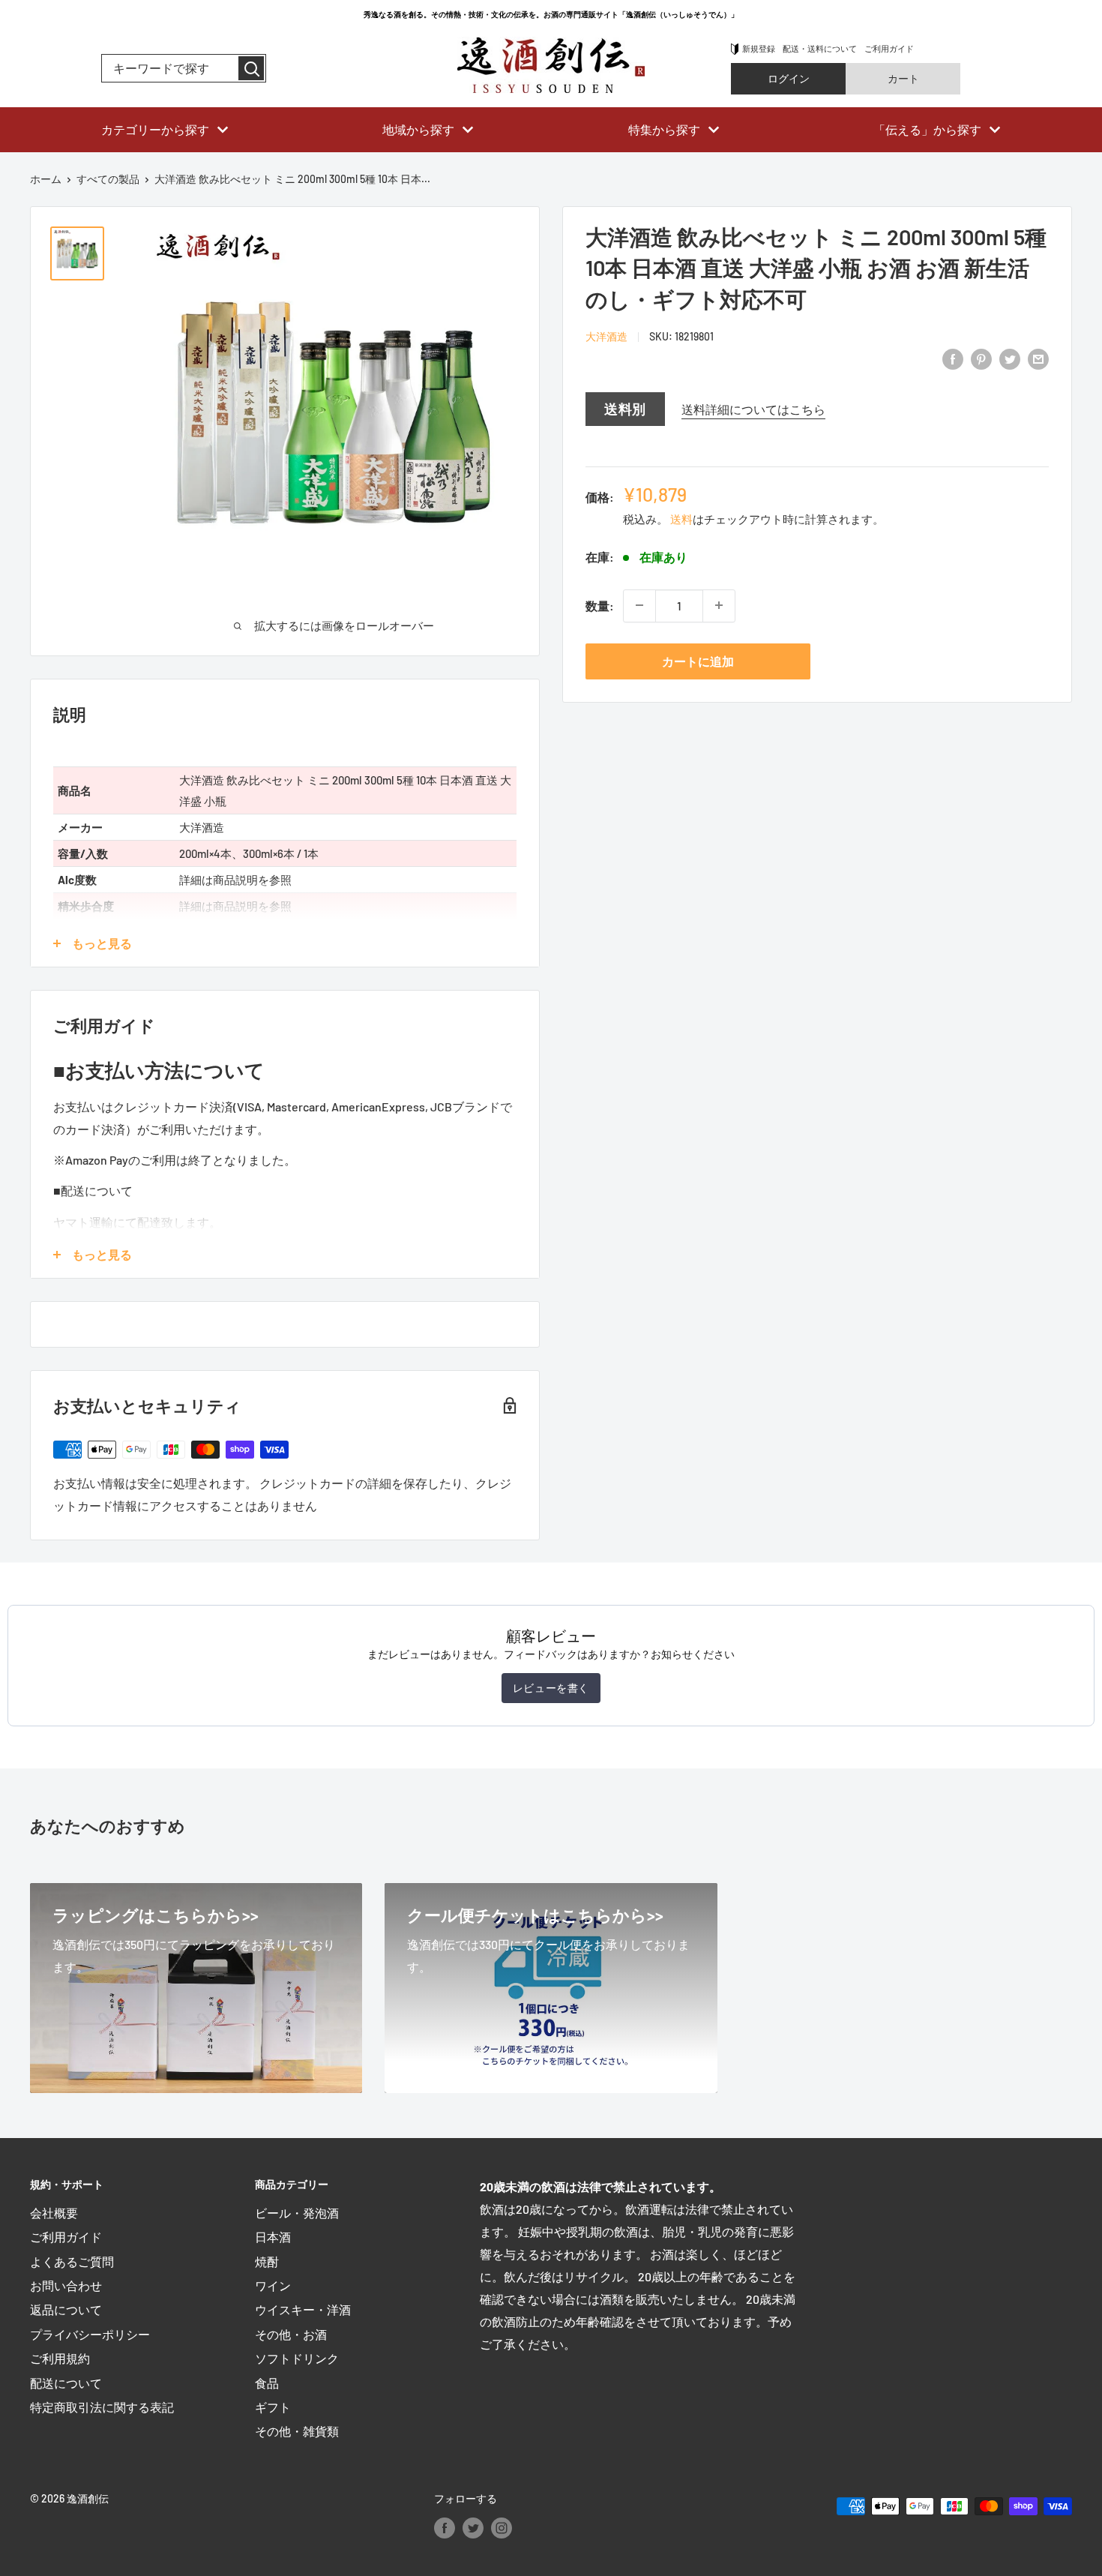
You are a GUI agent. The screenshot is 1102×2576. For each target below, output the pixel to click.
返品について (66, 2309)
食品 (267, 2383)
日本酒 (273, 2237)
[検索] (251, 68)
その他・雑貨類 (297, 2431)
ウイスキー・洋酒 (303, 2309)
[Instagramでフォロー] (502, 2527)
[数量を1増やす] (719, 605)
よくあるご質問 (72, 2261)
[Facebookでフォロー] (445, 2527)
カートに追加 (698, 660)
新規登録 (759, 48)
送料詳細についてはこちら (753, 408)
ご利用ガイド (889, 48)
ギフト (273, 2407)
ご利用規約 (60, 2358)
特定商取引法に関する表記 (102, 2407)
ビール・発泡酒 (297, 2213)
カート (903, 78)
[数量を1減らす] (639, 605)
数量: (600, 605)
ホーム (46, 179)
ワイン (273, 2285)
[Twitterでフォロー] (473, 2527)
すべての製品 (108, 179)
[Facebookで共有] (953, 358)
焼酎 (267, 2261)
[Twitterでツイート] (1010, 358)
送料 (681, 518)
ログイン (789, 78)
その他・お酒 (291, 2334)
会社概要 (54, 2213)
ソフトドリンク (297, 2358)
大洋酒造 (606, 336)
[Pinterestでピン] (981, 358)
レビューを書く (551, 1688)
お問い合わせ (66, 2285)
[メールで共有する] (1038, 358)
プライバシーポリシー (90, 2334)
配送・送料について (820, 48)
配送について (66, 2383)
